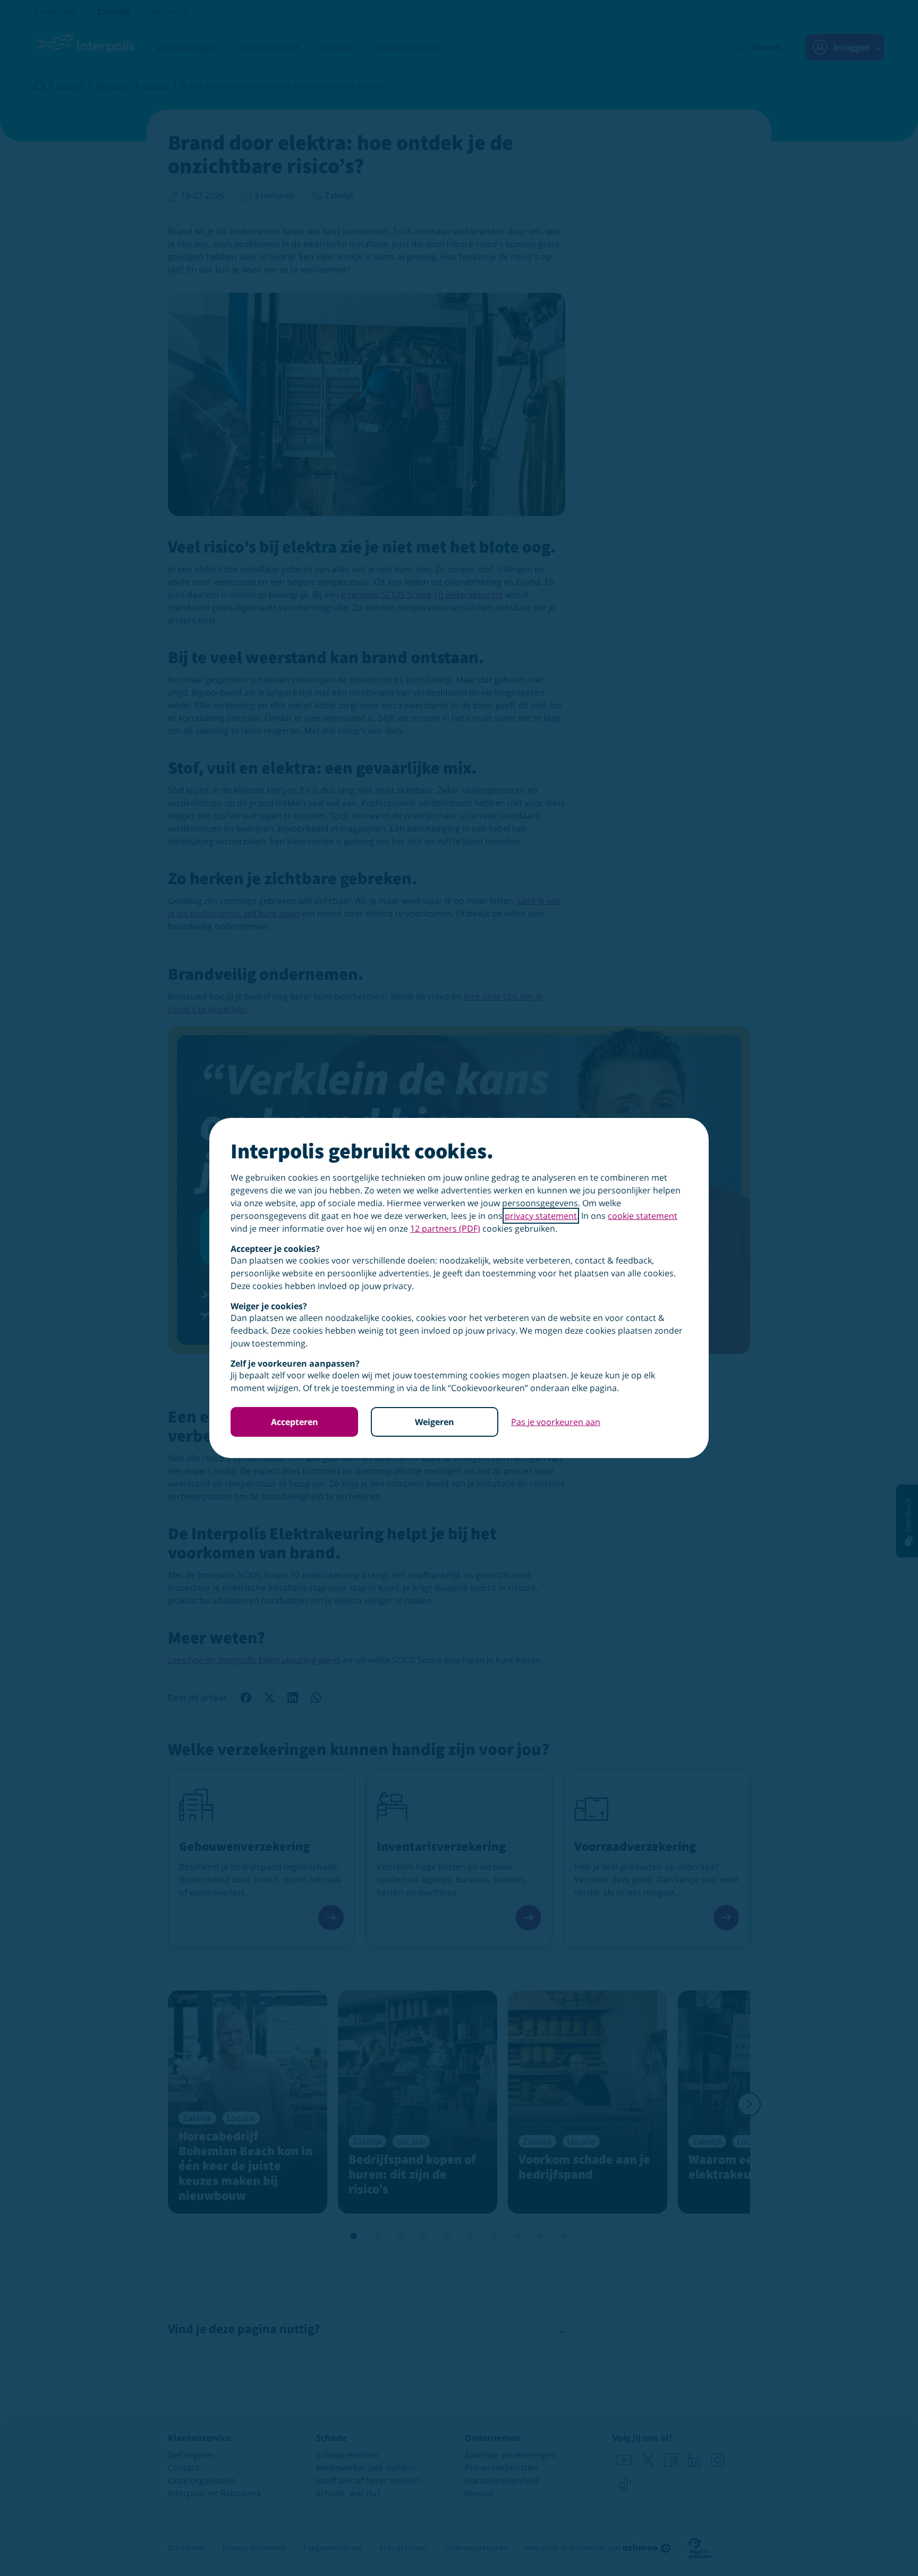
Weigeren (435, 1422)
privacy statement (541, 1216)
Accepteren (295, 1422)
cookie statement (643, 1216)
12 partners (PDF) (445, 1228)
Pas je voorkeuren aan (556, 1422)
